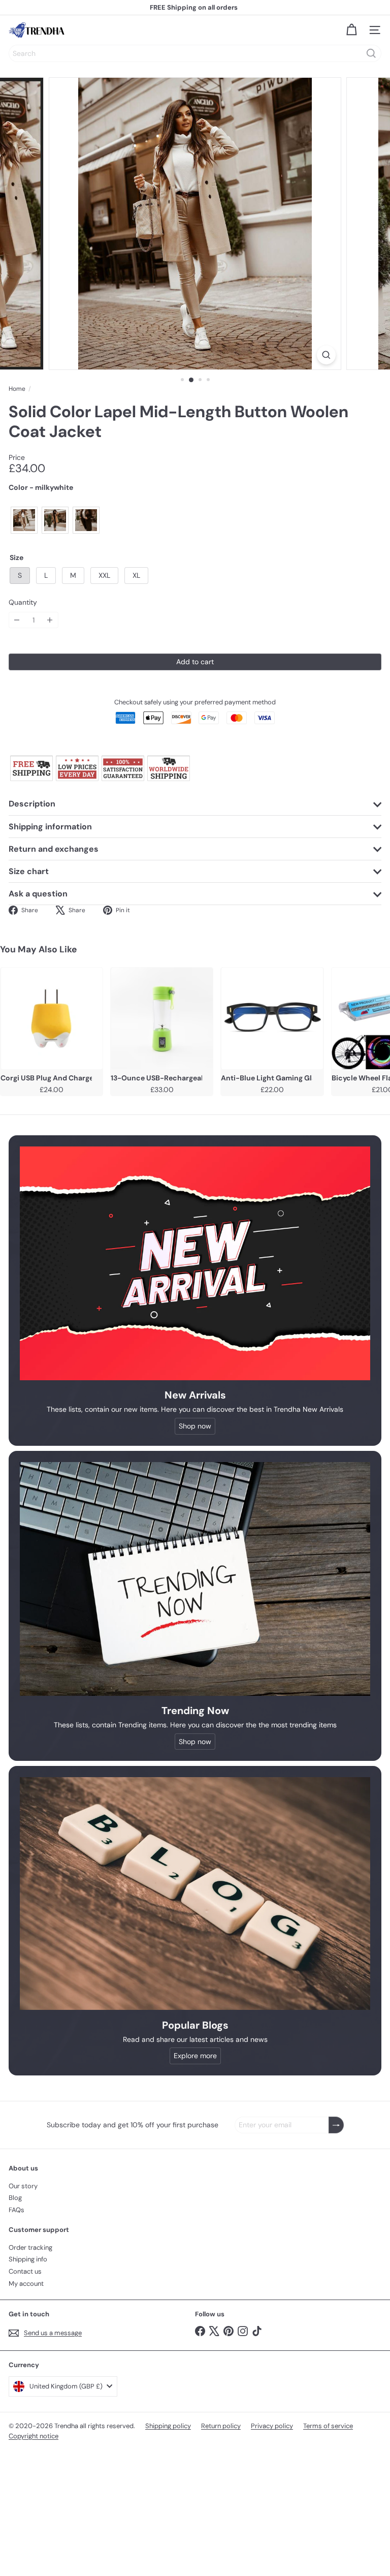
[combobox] (195, 53)
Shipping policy (168, 2426)
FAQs (17, 2210)
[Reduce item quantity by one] (17, 620)
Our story (23, 2186)
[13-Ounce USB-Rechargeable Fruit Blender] (162, 1018)
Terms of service (328, 2426)
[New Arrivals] (195, 1263)
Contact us (25, 2271)
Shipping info (28, 2259)
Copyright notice (34, 2436)
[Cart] (351, 30)
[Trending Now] (195, 1579)
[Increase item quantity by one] (50, 620)
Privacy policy (272, 2426)
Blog (15, 2198)
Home (17, 389)
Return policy (221, 2426)
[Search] (371, 53)
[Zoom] (326, 355)
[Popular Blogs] (195, 1894)
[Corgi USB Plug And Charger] (52, 1018)
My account (26, 2284)
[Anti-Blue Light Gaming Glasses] (272, 1018)
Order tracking (30, 2247)
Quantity (23, 602)
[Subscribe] (336, 2125)
